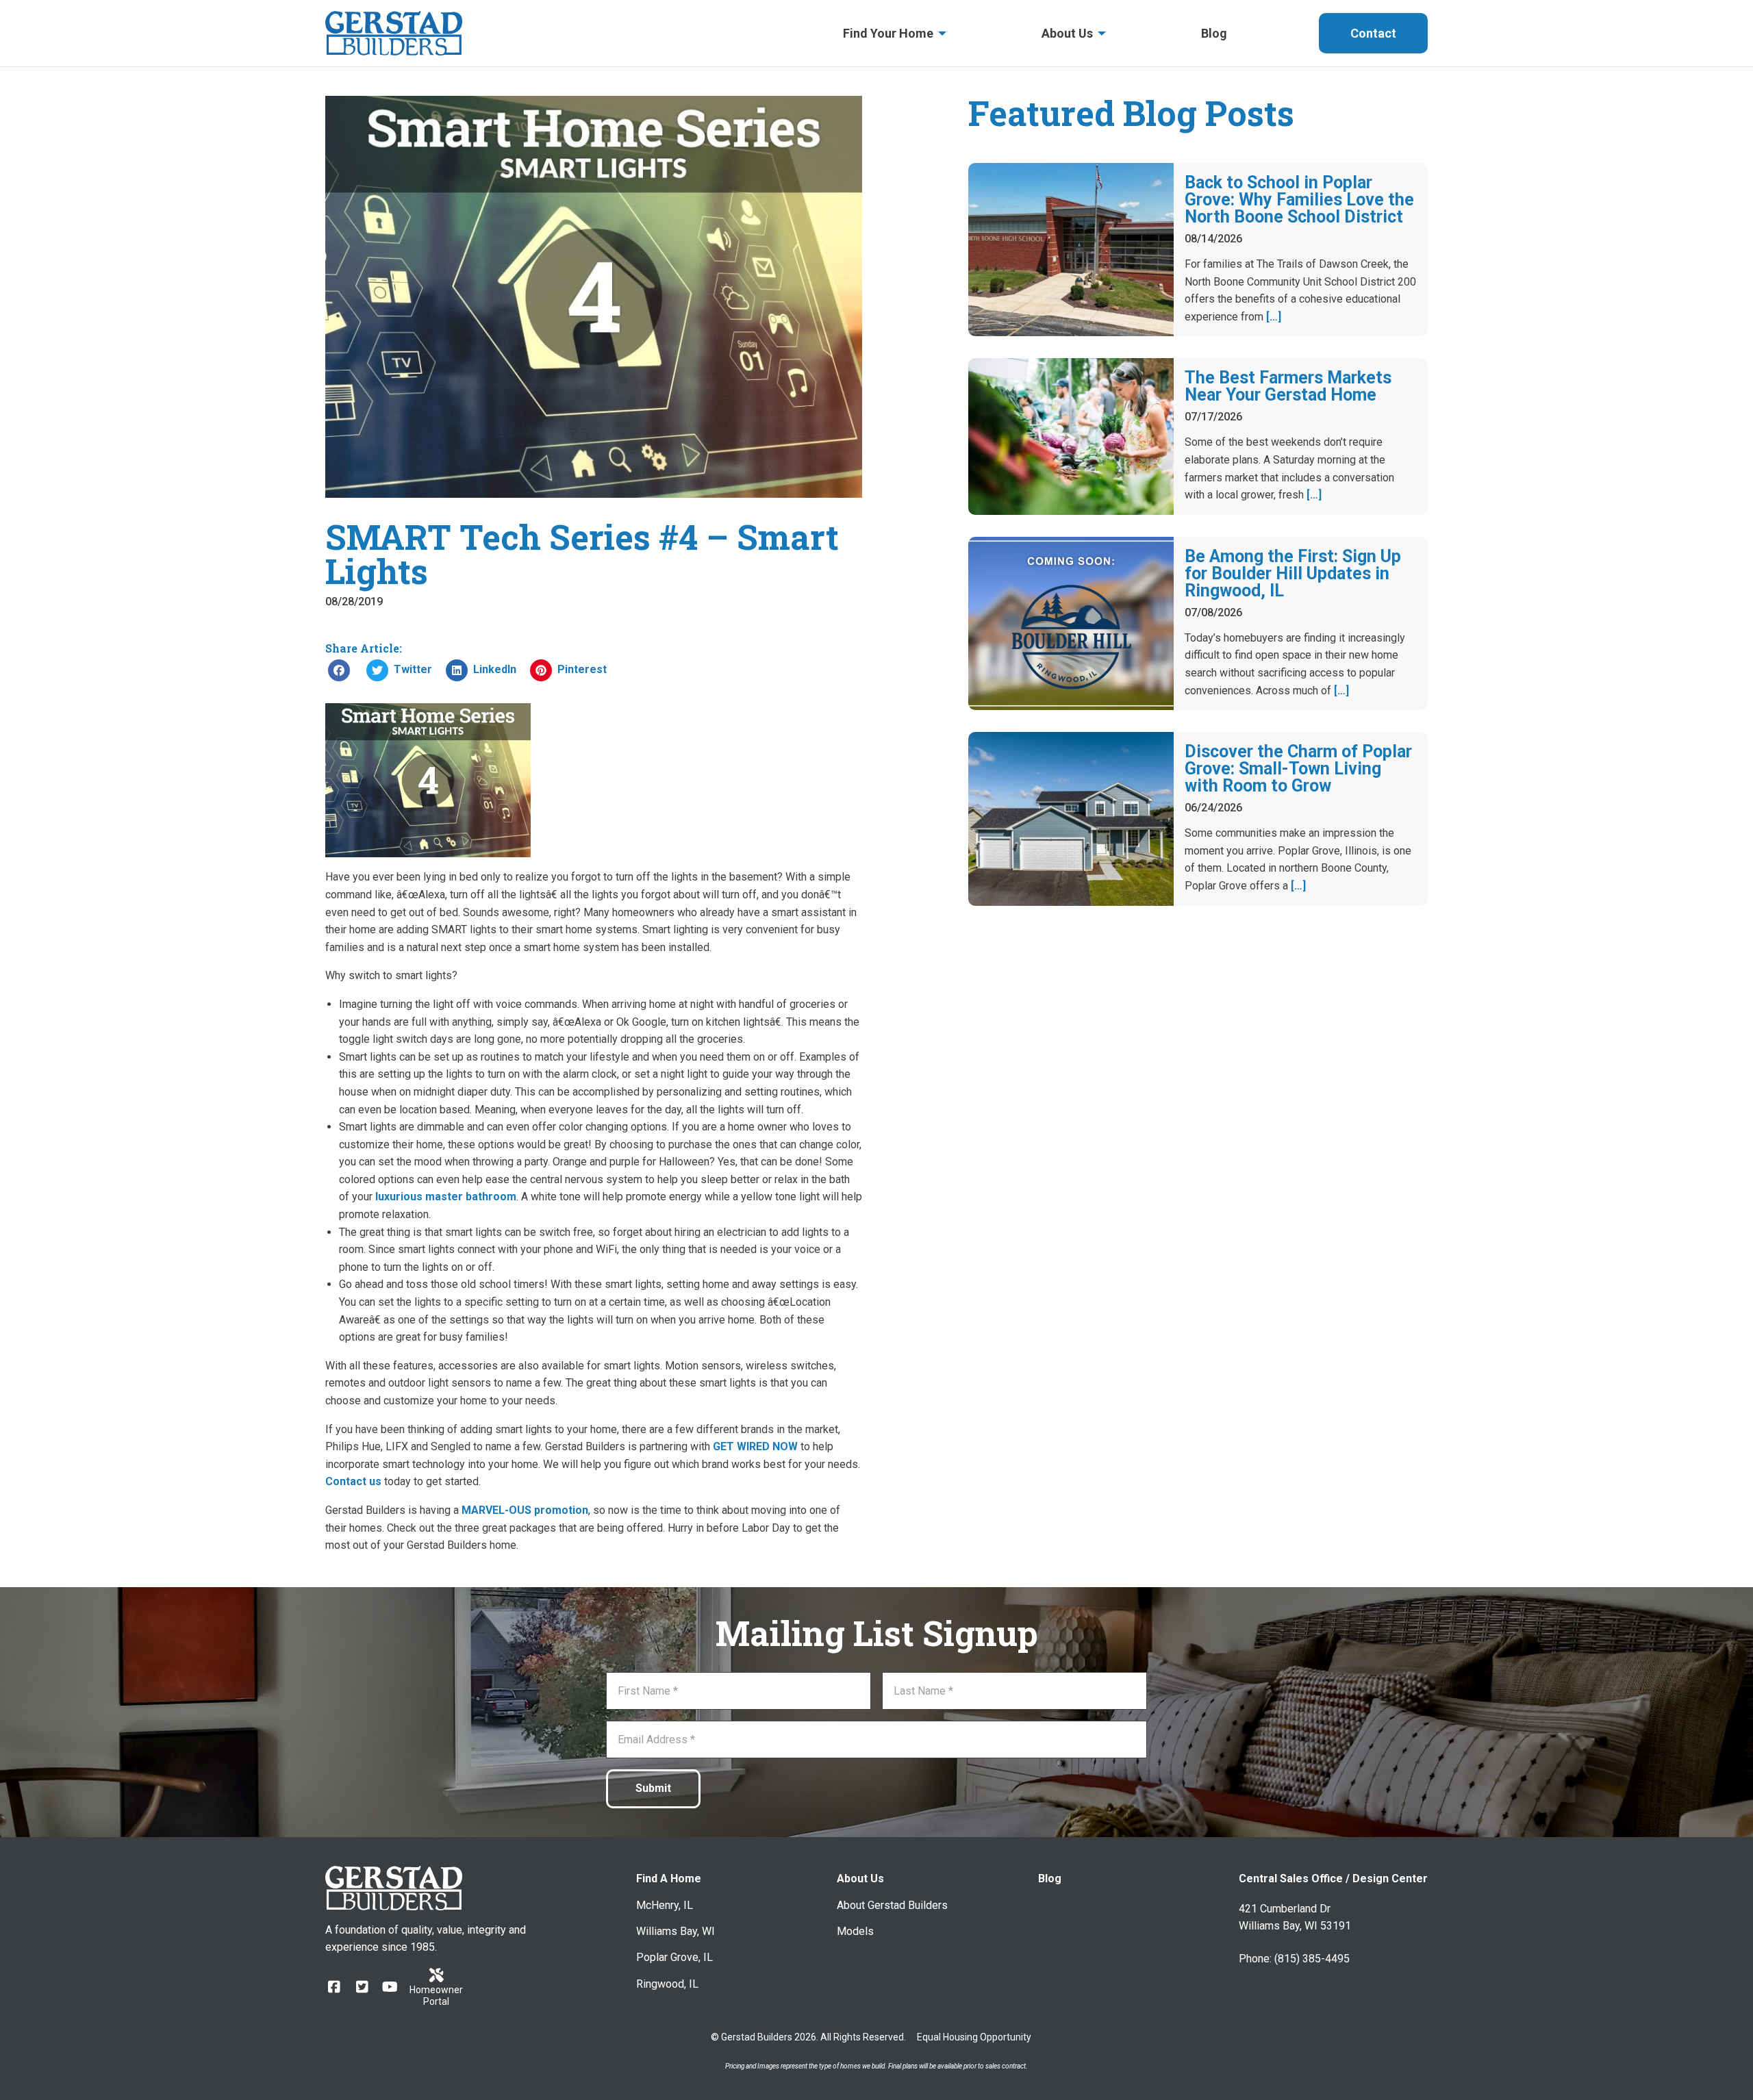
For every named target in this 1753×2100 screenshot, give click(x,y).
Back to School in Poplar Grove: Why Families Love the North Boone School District (1299, 200)
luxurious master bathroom (446, 1197)
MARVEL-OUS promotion (525, 1510)
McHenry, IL (665, 1905)
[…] (1274, 317)
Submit (653, 1788)
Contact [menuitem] (1373, 33)
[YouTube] (390, 1987)
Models (855, 1931)
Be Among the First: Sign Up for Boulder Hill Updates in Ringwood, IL (1293, 573)
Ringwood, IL (667, 1984)
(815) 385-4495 (1312, 1959)
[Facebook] (334, 1987)
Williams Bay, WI (676, 1931)
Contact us (353, 1481)
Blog (1050, 1878)
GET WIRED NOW (755, 1446)
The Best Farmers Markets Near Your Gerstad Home (1288, 386)
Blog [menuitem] (1214, 33)
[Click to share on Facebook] (339, 670)
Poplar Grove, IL (674, 1957)
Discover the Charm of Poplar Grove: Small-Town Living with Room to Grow (1298, 769)
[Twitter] (362, 1987)
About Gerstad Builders (892, 1905)
